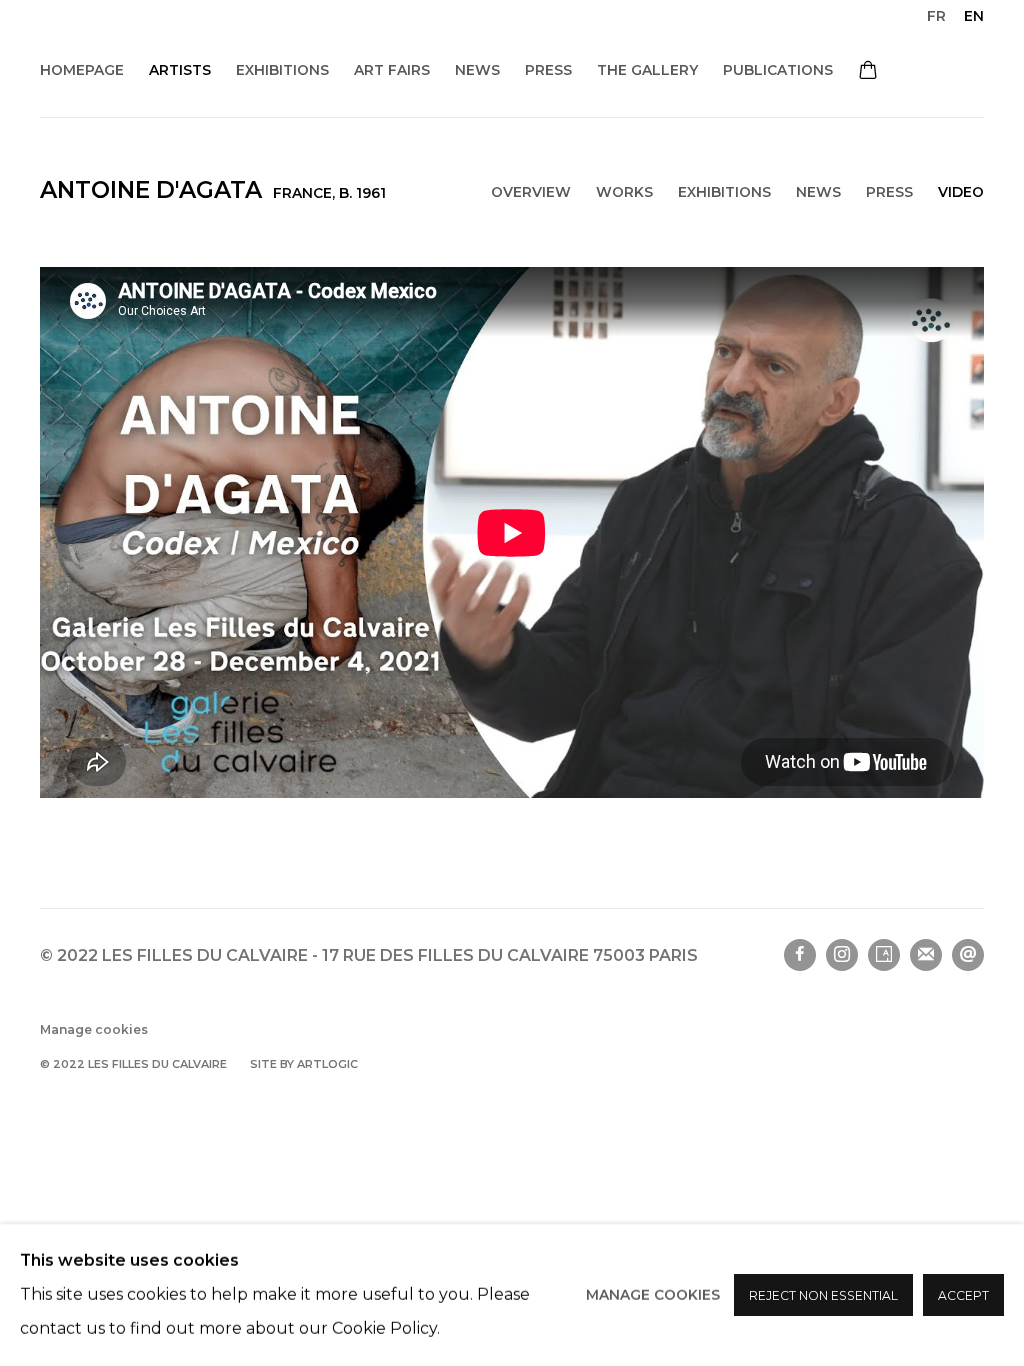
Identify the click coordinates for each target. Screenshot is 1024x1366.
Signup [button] (331, 782)
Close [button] (737, 538)
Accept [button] (963, 1295)
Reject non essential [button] (823, 1295)
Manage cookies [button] (653, 1295)
